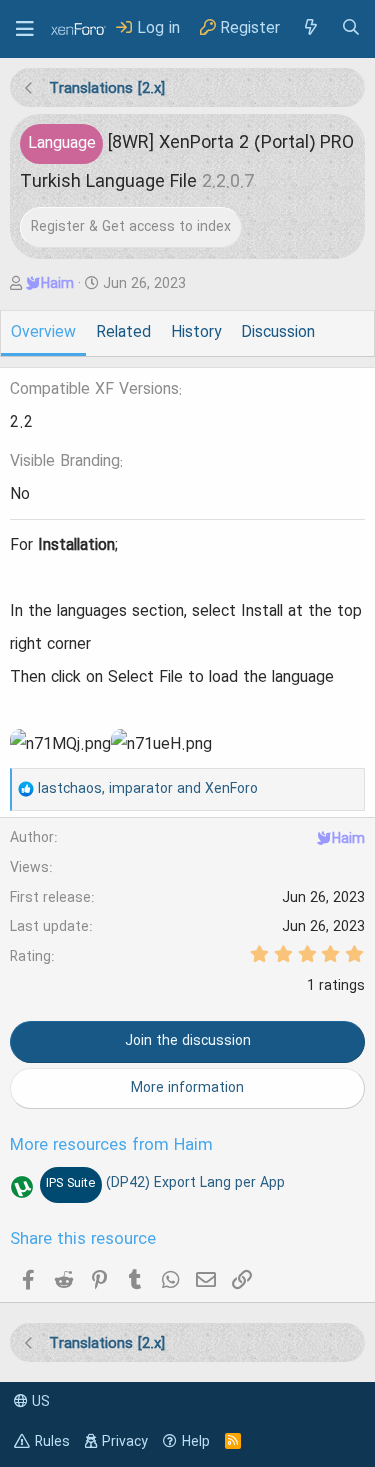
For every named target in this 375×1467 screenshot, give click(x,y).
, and (148, 789)
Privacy (125, 1442)
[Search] (351, 28)
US (39, 1402)
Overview (43, 333)
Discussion (278, 333)
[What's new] (310, 28)
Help (196, 1442)
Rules (52, 1442)
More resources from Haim (111, 1146)
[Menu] (25, 29)
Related (123, 333)
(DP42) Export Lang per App (165, 1183)
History (196, 333)
